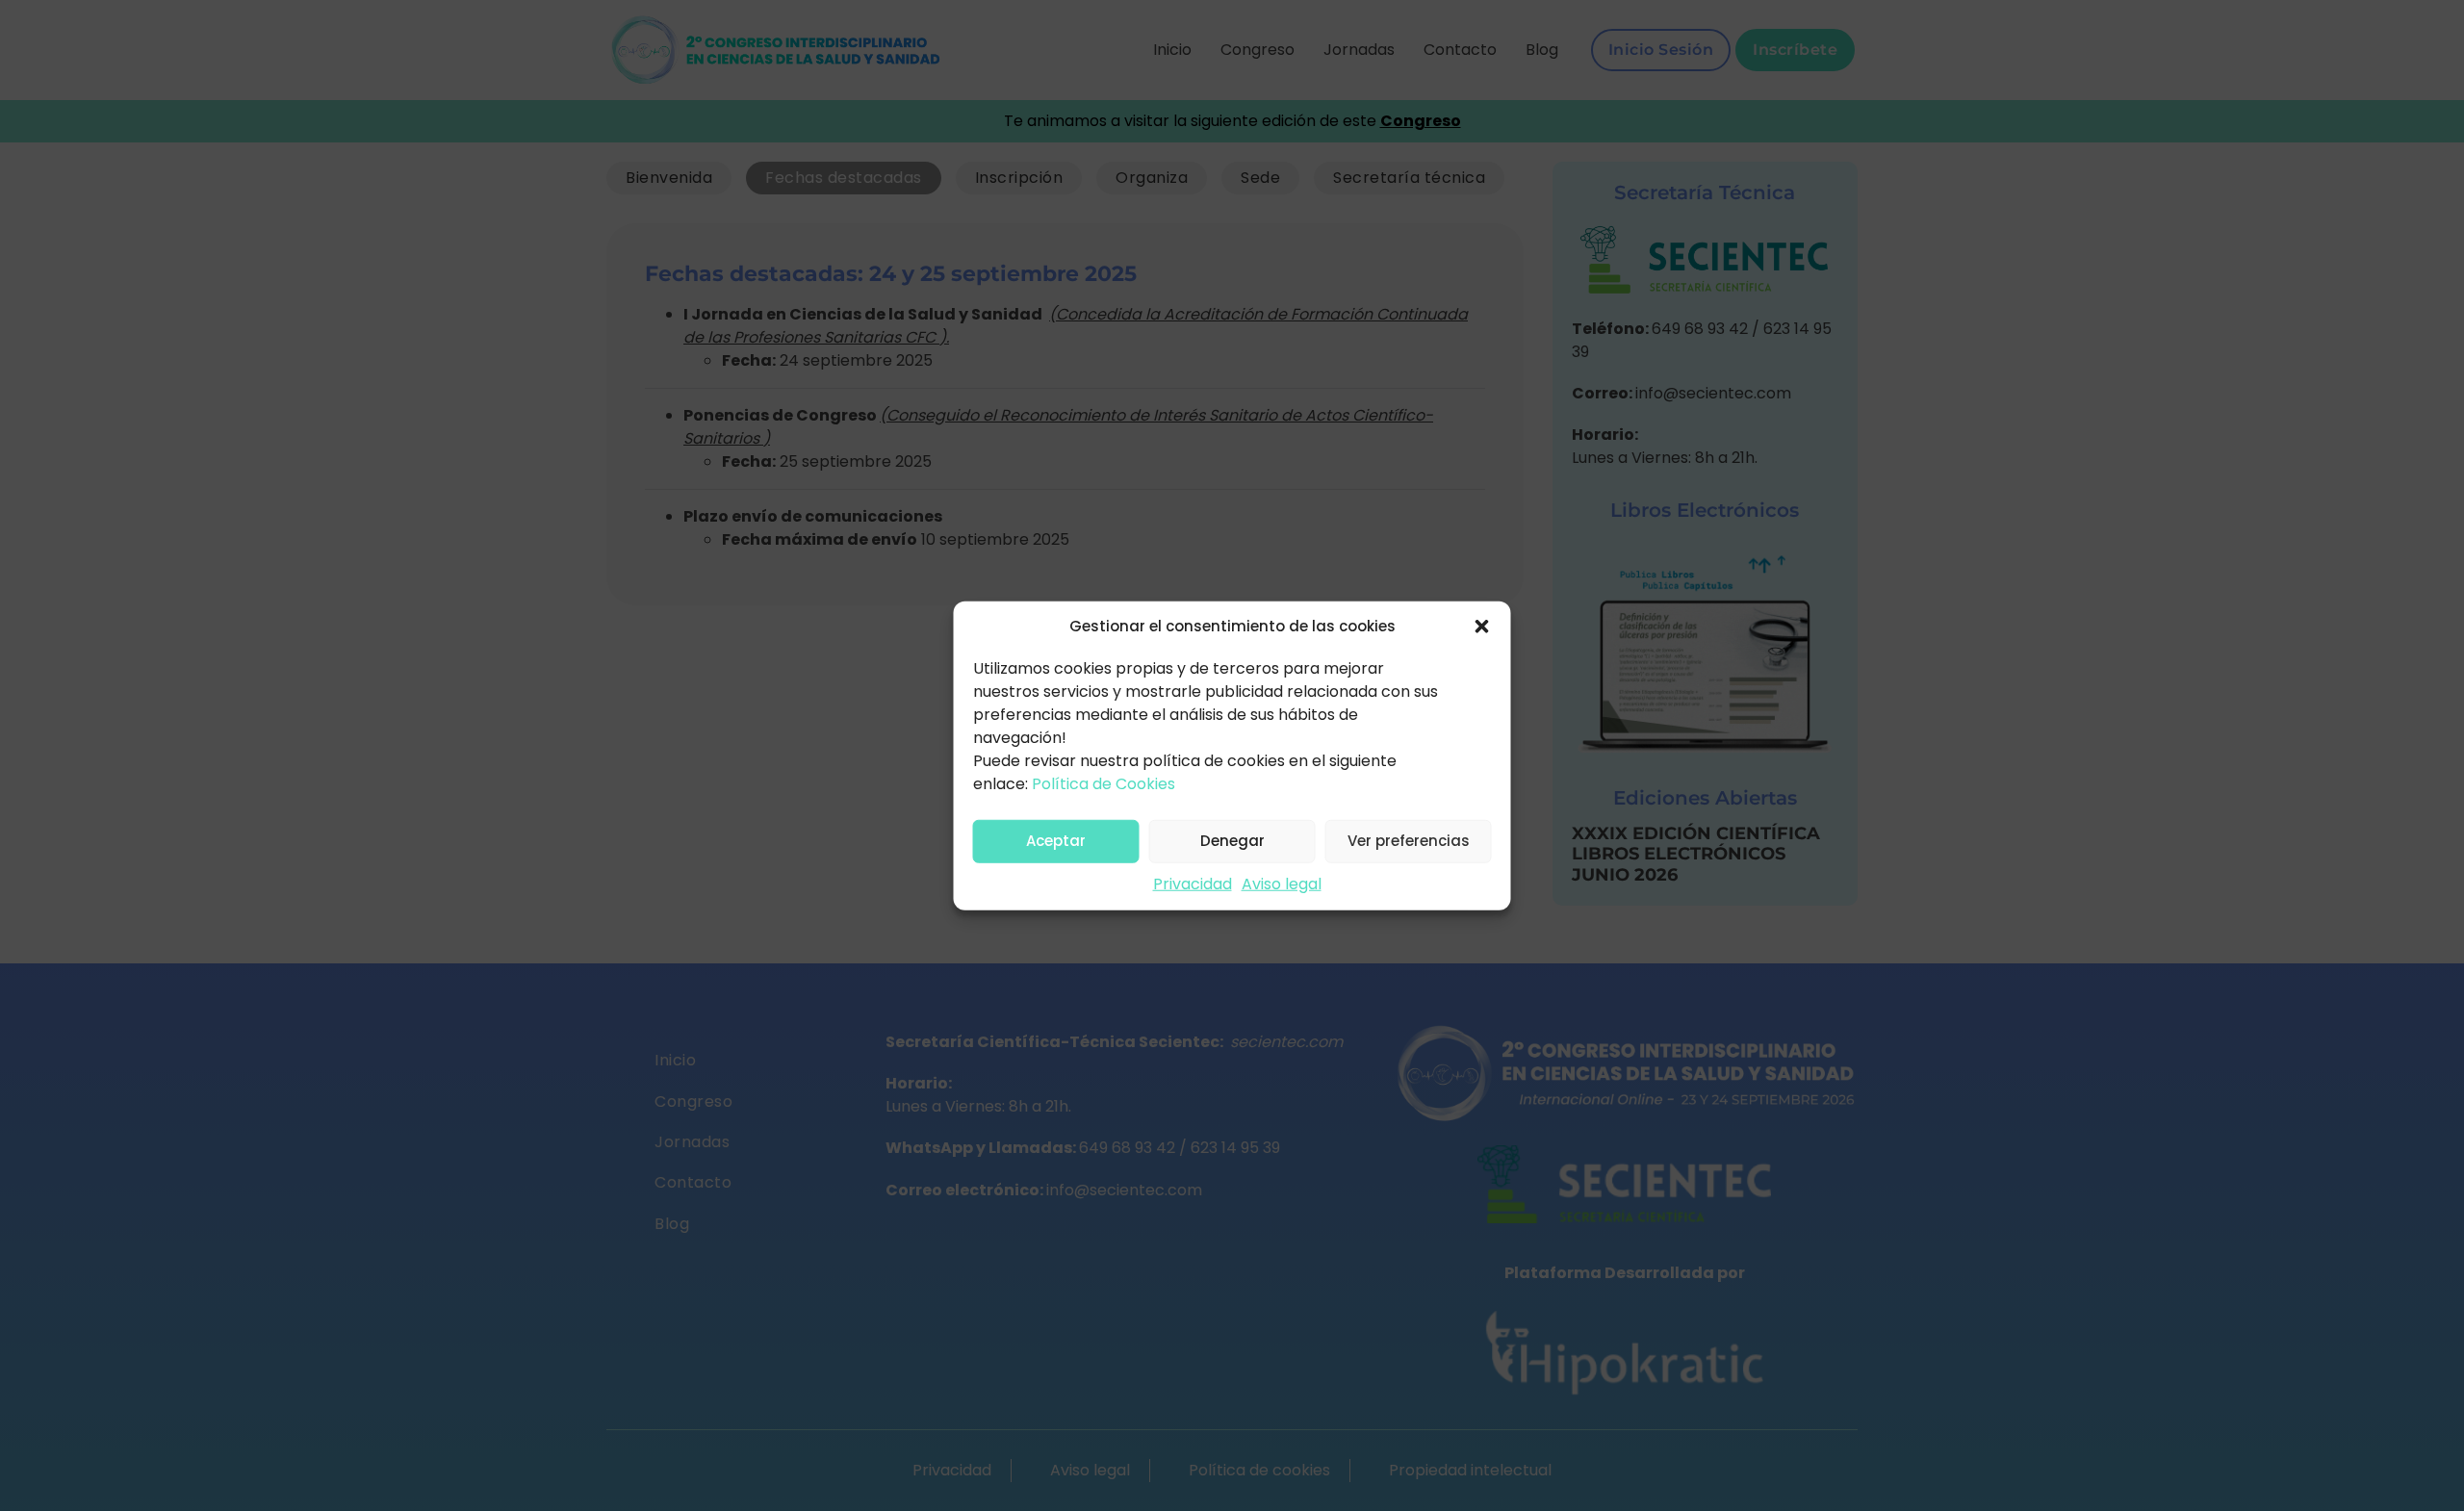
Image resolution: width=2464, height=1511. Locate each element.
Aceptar (1056, 841)
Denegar (1232, 841)
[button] (1482, 627)
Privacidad (1193, 883)
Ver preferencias (1409, 841)
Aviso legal (1282, 883)
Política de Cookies (1104, 783)
